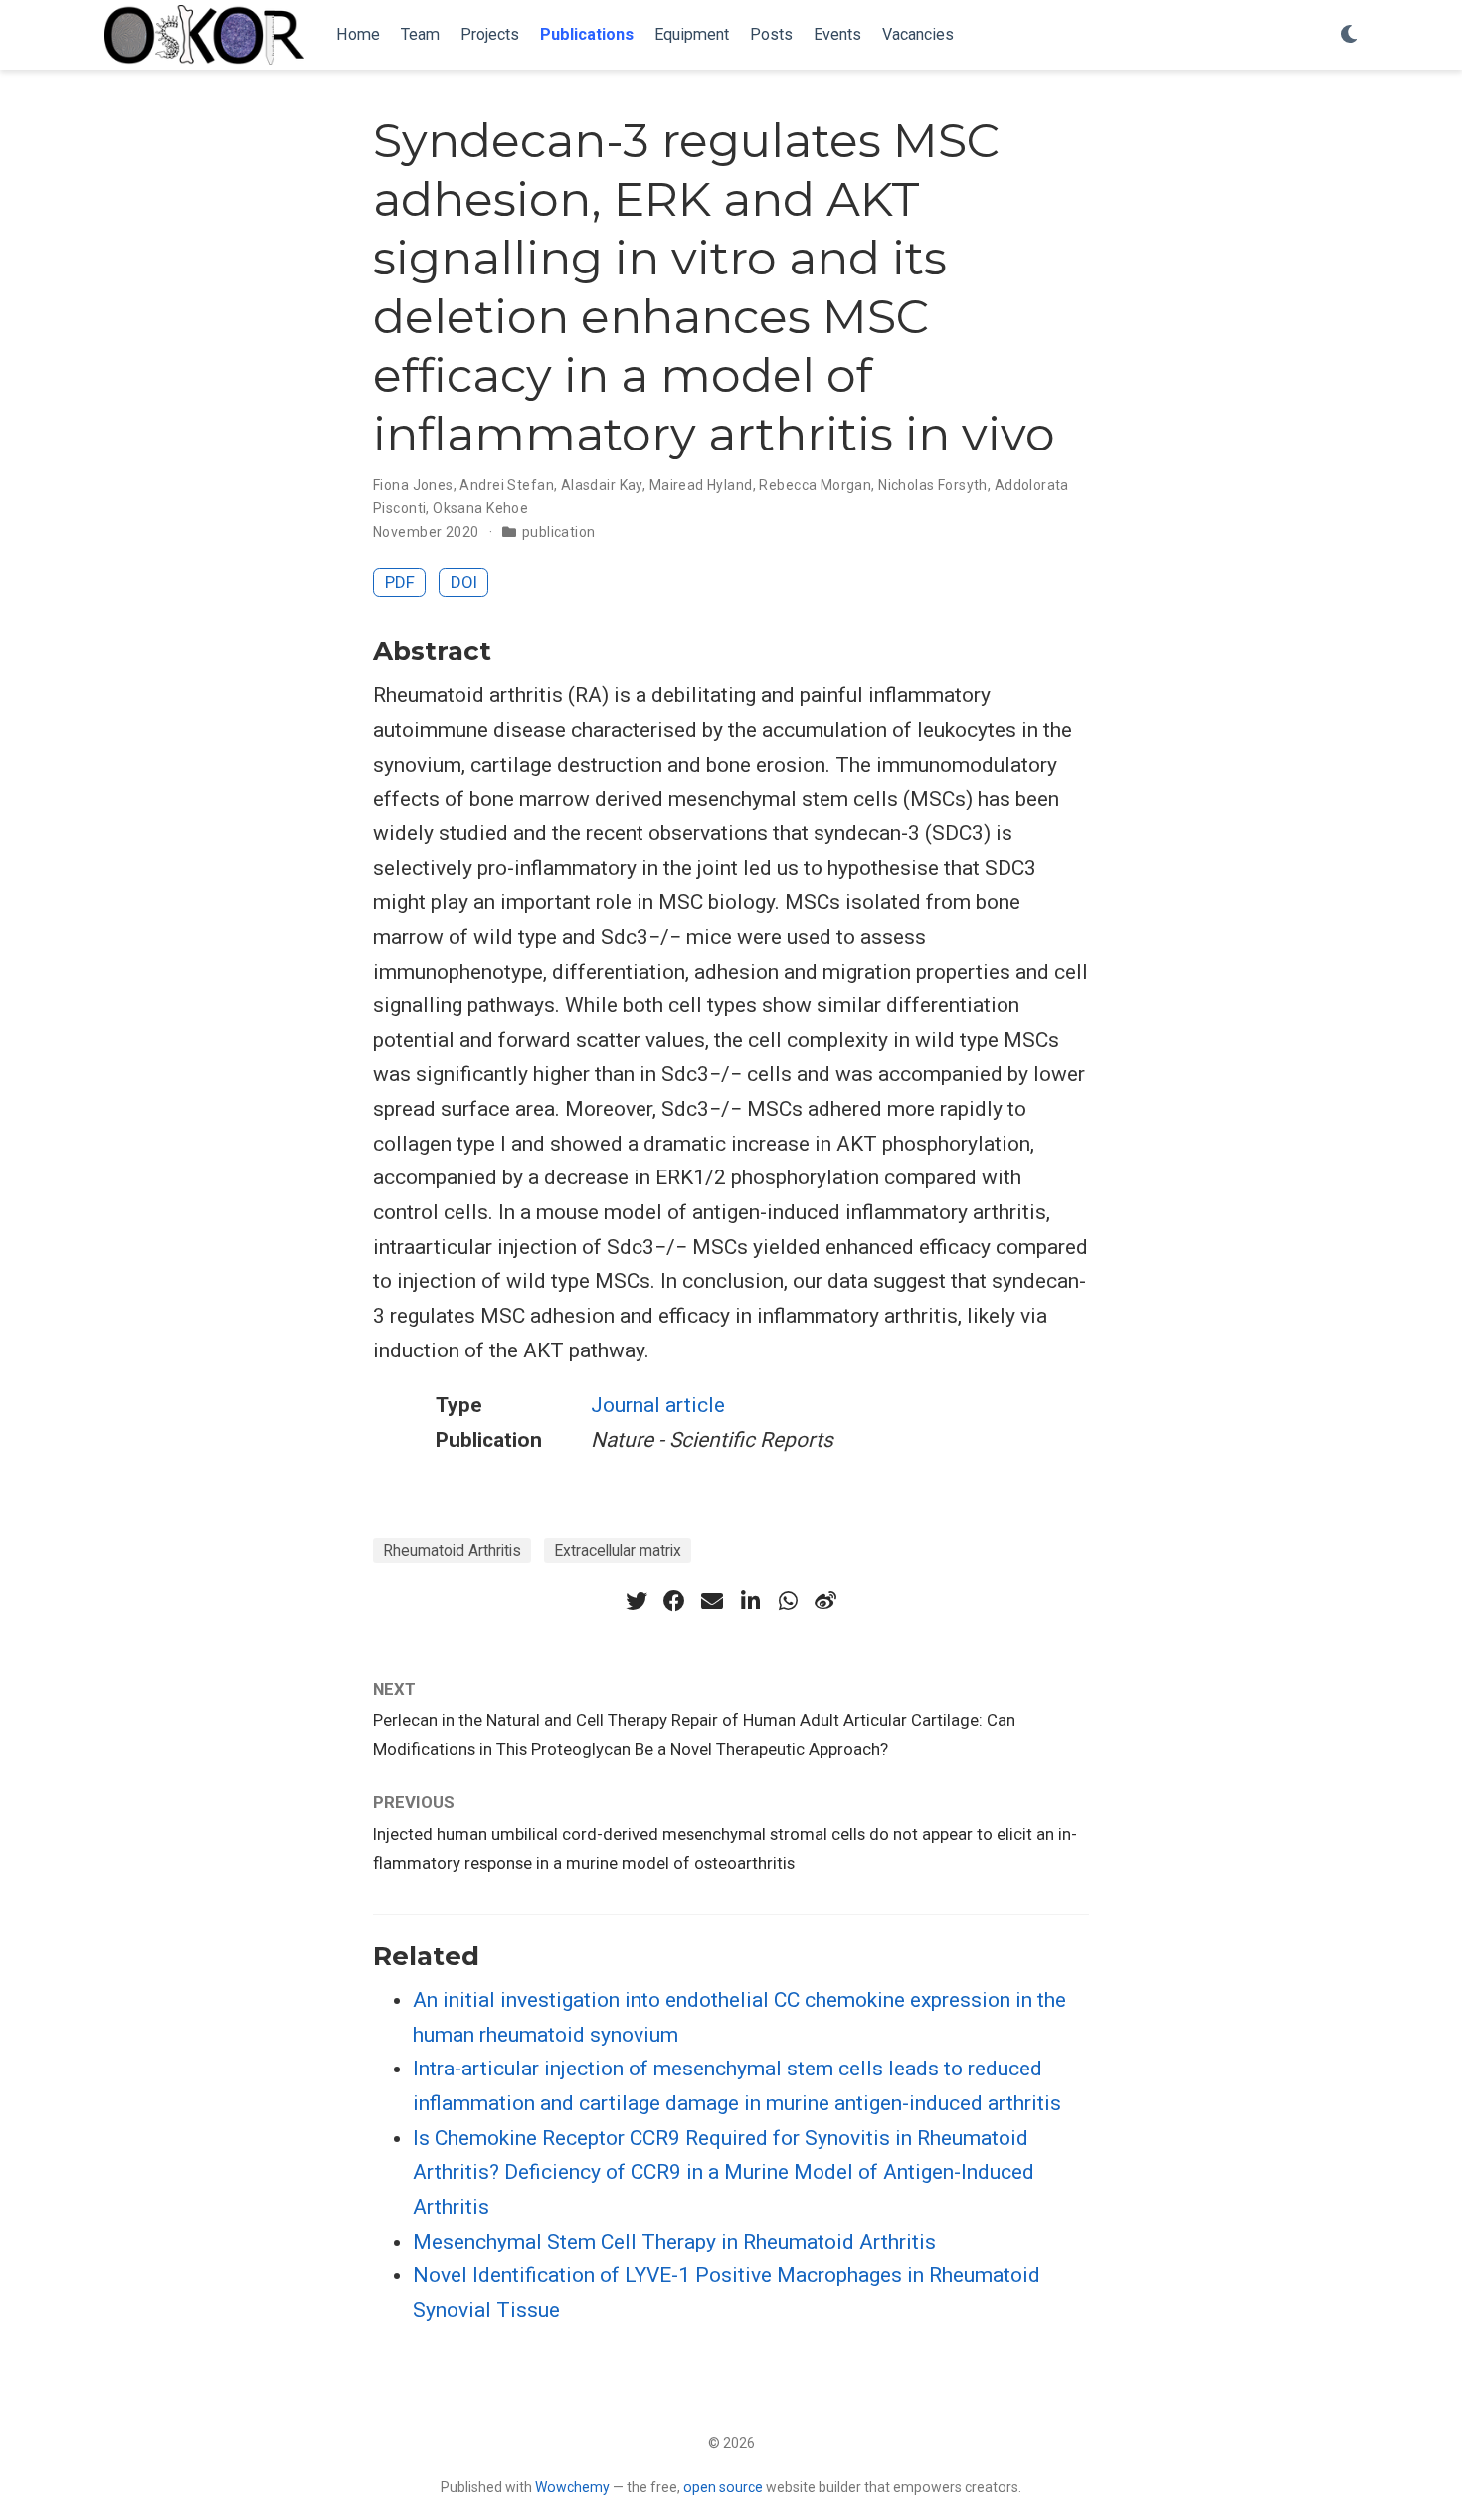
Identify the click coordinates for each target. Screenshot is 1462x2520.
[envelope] (712, 1601)
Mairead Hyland (701, 485)
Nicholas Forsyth (933, 485)
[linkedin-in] (750, 1601)
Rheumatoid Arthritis (452, 1551)
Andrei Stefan (506, 485)
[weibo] (825, 1601)
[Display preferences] (1349, 35)
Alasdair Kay (602, 485)
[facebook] (674, 1601)
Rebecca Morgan (815, 485)
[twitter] (637, 1601)
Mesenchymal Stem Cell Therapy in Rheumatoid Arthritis (674, 2242)
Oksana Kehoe (480, 508)
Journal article (658, 1405)
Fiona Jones (413, 485)
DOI (464, 582)
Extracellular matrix (618, 1551)
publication (559, 532)
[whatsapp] (788, 1601)
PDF (400, 582)
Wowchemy (572, 2487)
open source (723, 2487)
